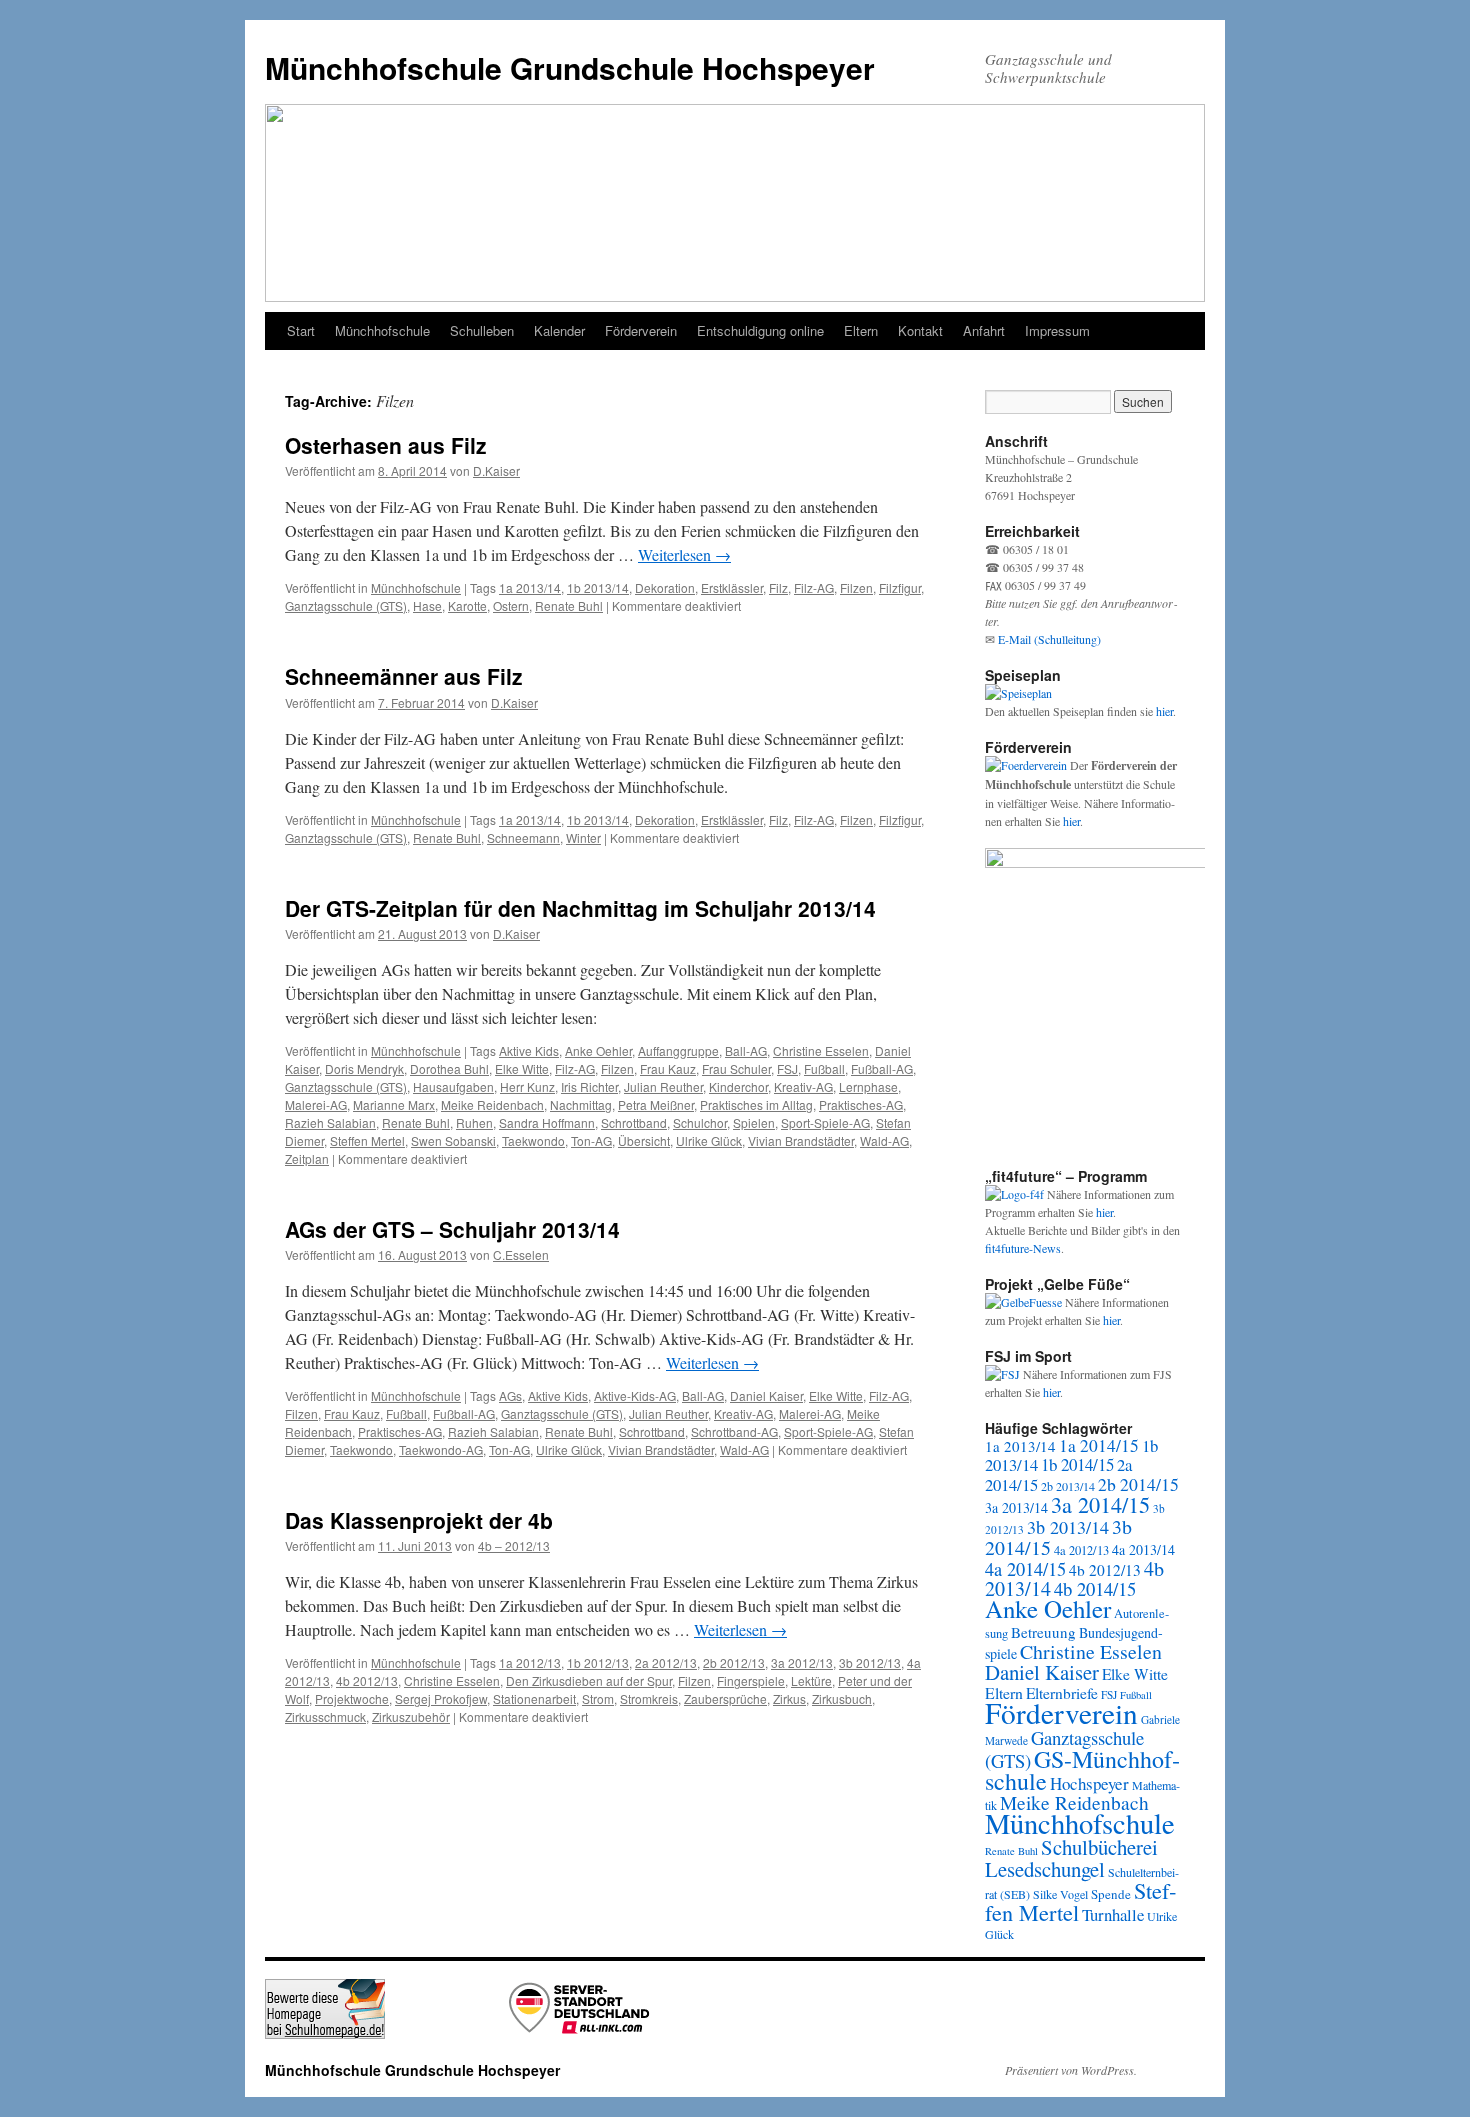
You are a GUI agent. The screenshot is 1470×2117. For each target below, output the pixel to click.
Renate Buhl (569, 605)
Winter (583, 837)
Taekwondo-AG (441, 1449)
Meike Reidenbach (492, 1104)
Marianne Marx (394, 1104)
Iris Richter (589, 1086)
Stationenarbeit (534, 1698)
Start (301, 330)
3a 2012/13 (802, 1662)
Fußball (824, 1068)
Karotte (467, 605)
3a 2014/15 (1100, 1504)
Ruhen (474, 1122)
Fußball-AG (882, 1068)
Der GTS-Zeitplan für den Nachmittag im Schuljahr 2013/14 (580, 908)
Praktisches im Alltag (756, 1104)
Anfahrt (984, 330)
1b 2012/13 (598, 1662)
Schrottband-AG (734, 1431)
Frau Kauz (668, 1068)
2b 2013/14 (1068, 1486)
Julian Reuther (663, 1086)
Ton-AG (591, 1140)
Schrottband (634, 1122)
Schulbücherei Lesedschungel (1071, 1858)
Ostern (511, 605)
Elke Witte (522, 1068)
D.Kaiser (496, 470)
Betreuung (1043, 1632)
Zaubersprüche (725, 1698)
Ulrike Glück (709, 1140)
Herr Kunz (527, 1086)
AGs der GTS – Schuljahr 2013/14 (452, 1229)
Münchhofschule (382, 330)
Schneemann (523, 837)
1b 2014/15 (1077, 1464)
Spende (1111, 1894)
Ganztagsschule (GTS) (346, 605)
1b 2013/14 (598, 587)
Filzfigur (900, 587)
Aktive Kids (529, 1050)
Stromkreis (649, 1698)
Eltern (861, 330)
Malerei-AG (316, 1104)
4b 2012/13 (367, 1680)
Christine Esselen (821, 1050)
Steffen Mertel (367, 1140)
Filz (778, 587)
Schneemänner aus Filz (404, 676)
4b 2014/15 (1095, 1588)
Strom (598, 1698)
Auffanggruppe (678, 1050)
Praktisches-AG (861, 1104)
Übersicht (644, 1140)
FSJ (787, 1068)
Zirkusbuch (842, 1698)
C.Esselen (521, 1254)
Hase (427, 605)
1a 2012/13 (530, 1662)
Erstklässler (732, 587)
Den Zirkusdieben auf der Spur (589, 1680)
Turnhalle (1113, 1914)
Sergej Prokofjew (441, 1698)
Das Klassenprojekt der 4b (419, 1520)
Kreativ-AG (803, 1086)
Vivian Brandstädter (801, 1140)
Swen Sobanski (453, 1140)
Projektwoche (352, 1698)
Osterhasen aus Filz (386, 445)
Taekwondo (533, 1140)
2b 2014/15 (1138, 1484)
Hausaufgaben (453, 1086)
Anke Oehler (598, 1050)
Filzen (856, 587)
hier (1164, 711)
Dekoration (665, 587)
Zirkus (789, 1698)
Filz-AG (814, 587)
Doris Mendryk (364, 1068)
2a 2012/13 (666, 1662)
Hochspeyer (1089, 1783)
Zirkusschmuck (325, 1716)
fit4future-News (1023, 1248)
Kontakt (920, 330)
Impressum (1057, 330)
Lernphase (868, 1086)
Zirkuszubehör (411, 1716)
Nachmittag (581, 1104)
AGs (510, 1395)
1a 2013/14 (530, 587)
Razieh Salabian (330, 1122)
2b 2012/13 (734, 1662)
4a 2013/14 (1143, 1549)
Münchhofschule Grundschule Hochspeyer (570, 67)
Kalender (559, 330)
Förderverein (641, 330)
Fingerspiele (751, 1680)
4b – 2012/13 (514, 1545)
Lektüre (811, 1680)
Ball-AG (746, 1050)
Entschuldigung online (760, 330)
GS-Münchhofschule (1082, 1770)
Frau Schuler (736, 1068)
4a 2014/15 (1025, 1569)
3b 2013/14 (1068, 1527)
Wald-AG (884, 1140)
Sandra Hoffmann (547, 1122)
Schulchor (700, 1122)
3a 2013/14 (1016, 1507)
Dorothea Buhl (449, 1068)
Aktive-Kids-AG (635, 1395)
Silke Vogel (1060, 1894)
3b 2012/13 (870, 1662)
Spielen (754, 1122)
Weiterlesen (684, 554)
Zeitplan (307, 1158)
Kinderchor (738, 1086)
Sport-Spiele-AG (825, 1122)
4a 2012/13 (1081, 1550)
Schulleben (482, 330)
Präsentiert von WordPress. (1071, 2070)
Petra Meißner (656, 1104)
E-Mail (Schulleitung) (1049, 639)
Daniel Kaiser (766, 1395)
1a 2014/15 (1099, 1445)
